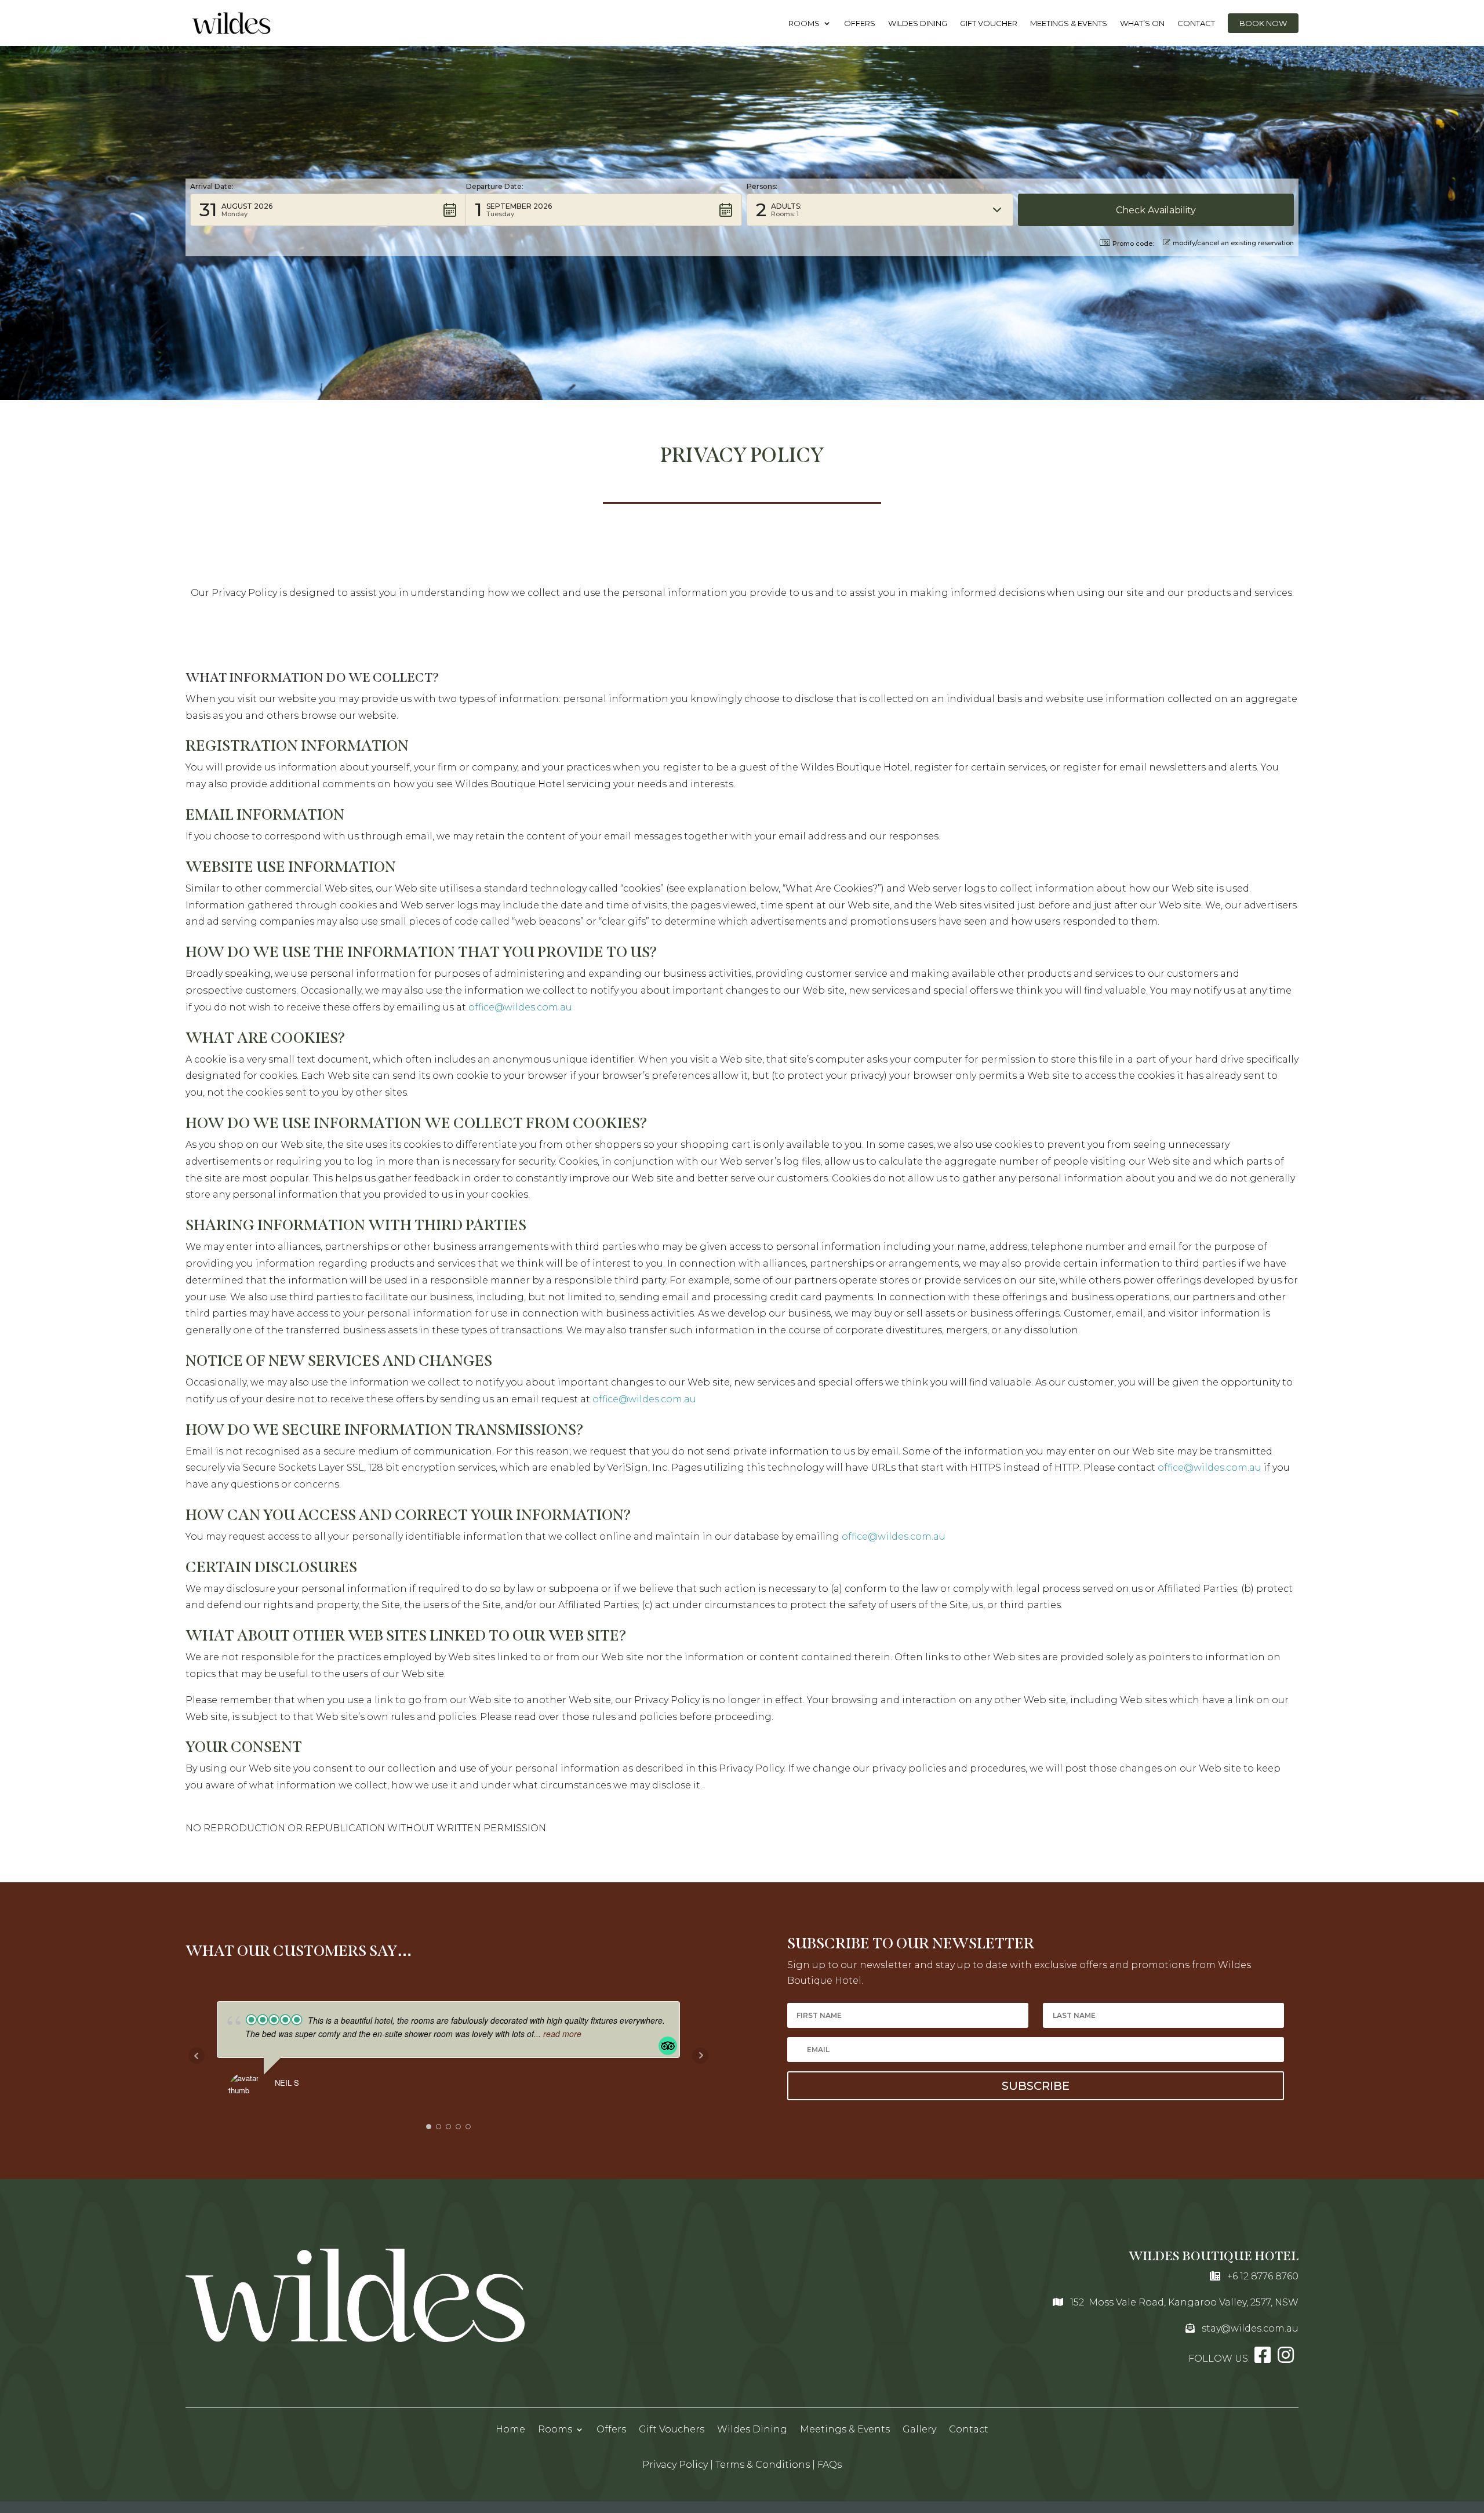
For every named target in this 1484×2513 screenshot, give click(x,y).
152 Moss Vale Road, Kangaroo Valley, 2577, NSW (1184, 2302)
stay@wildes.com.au (1250, 2328)
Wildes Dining (918, 23)
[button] (328, 210)
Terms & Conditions (763, 2465)
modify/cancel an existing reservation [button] (1233, 243)
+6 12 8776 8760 (1263, 2276)
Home (510, 2429)
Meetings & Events (1069, 23)
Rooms (804, 23)
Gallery (919, 2429)
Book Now (1263, 23)
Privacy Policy (675, 2465)
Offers (860, 23)
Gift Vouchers (672, 2429)
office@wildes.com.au (520, 1007)
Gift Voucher (989, 23)
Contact (1196, 23)
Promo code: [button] (1133, 243)
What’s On (1142, 23)
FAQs (830, 2465)
